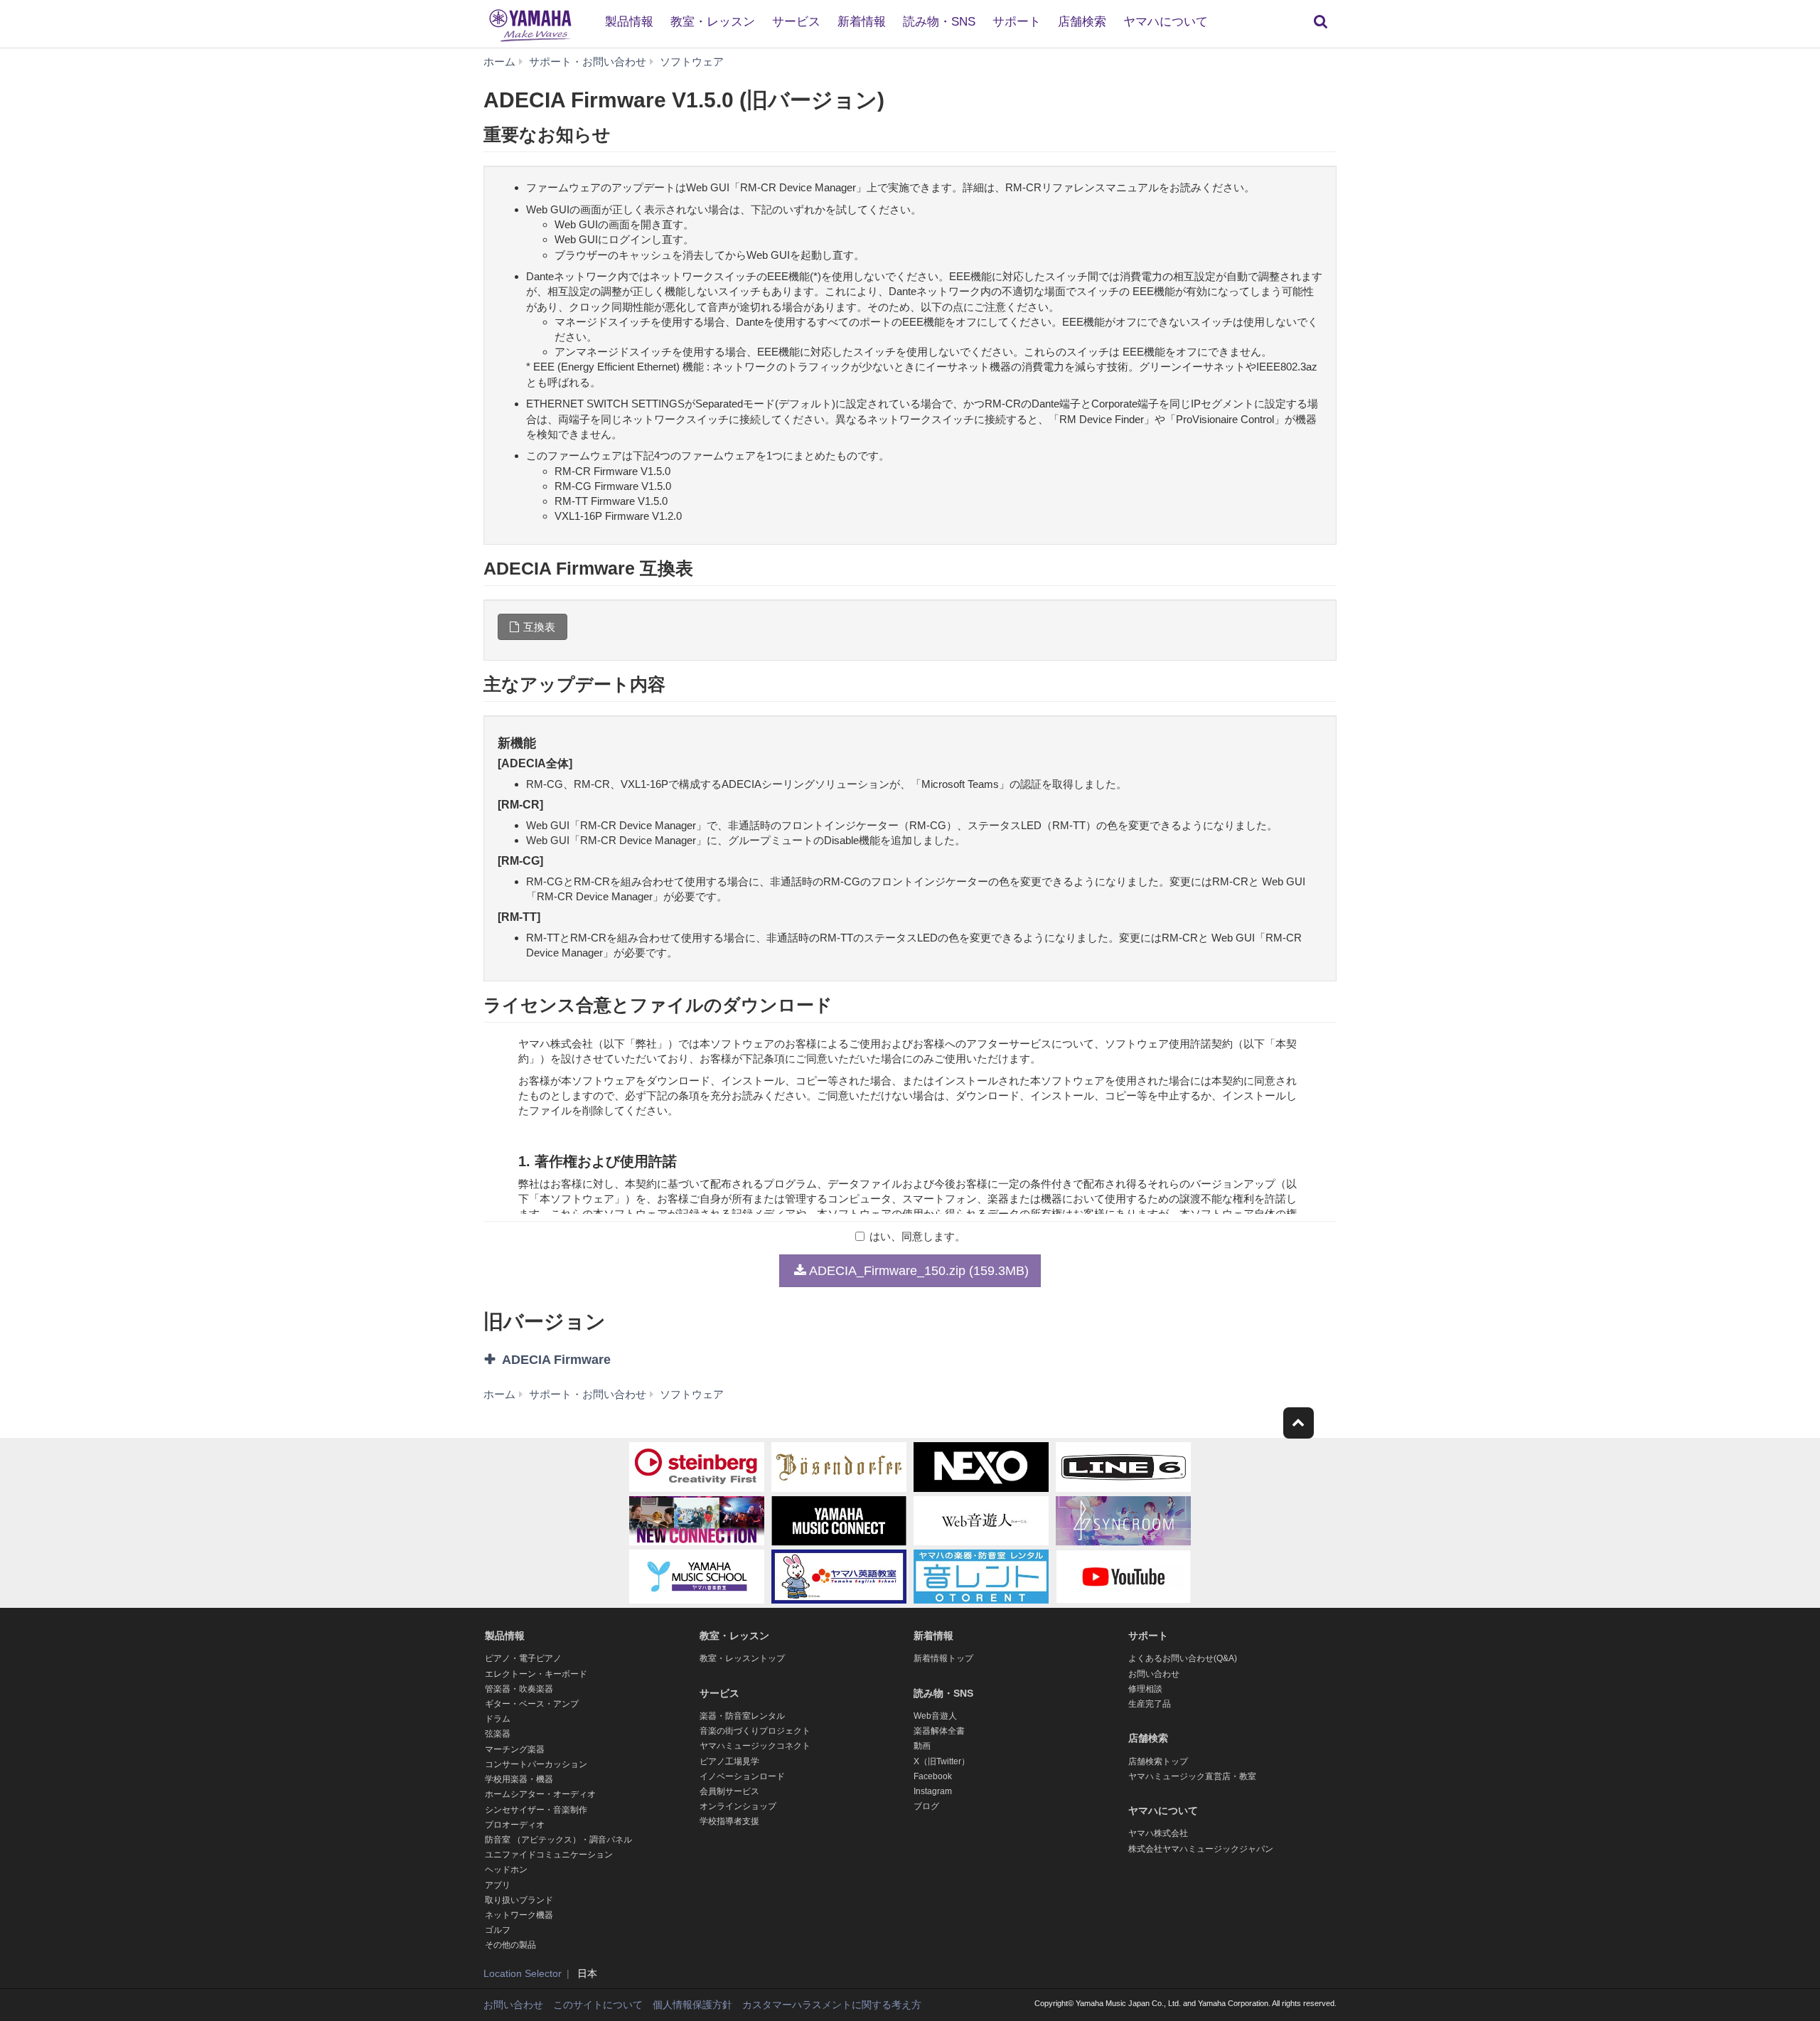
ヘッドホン (506, 1870)
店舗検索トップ (1158, 1761)
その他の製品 (510, 1945)
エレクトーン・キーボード (536, 1674)
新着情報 (862, 22)
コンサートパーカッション (536, 1764)
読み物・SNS (939, 22)
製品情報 (629, 22)
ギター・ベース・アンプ (532, 1704)
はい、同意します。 (917, 1236)
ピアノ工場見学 (729, 1761)
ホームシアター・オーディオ (540, 1794)
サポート (1017, 22)
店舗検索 (1082, 22)
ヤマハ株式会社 (1158, 1833)
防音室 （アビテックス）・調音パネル (558, 1840)
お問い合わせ (1154, 1674)
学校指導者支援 (729, 1821)
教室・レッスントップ (742, 1658)
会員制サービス (729, 1791)
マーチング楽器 (515, 1749)
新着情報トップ (943, 1658)
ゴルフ (498, 1930)
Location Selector (523, 1973)
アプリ (498, 1885)
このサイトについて (598, 2005)
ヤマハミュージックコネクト (755, 1746)
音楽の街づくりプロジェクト (755, 1731)
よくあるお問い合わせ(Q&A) (1183, 1658)
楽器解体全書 (939, 1731)
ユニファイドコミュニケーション (549, 1855)
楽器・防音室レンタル (742, 1716)
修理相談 (1145, 1689)
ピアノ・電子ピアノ (523, 1658)
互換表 (539, 627)
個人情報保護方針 (692, 2005)
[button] (624, 1360)
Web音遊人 (935, 1716)
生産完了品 (1150, 1704)
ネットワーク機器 (519, 1915)
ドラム (498, 1719)
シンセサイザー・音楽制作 (536, 1810)
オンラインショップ (738, 1806)
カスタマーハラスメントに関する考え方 (832, 2005)
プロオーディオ (515, 1825)
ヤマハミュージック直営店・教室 (1192, 1776)
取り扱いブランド (519, 1900)
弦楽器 (498, 1734)
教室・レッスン (713, 22)
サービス (796, 22)
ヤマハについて (1166, 22)
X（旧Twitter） (942, 1761)
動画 (922, 1746)
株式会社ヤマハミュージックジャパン (1201, 1849)
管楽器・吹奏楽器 (519, 1689)
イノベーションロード (742, 1776)
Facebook (933, 1776)
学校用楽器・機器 (519, 1779)
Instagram (933, 1791)
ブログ (926, 1806)
